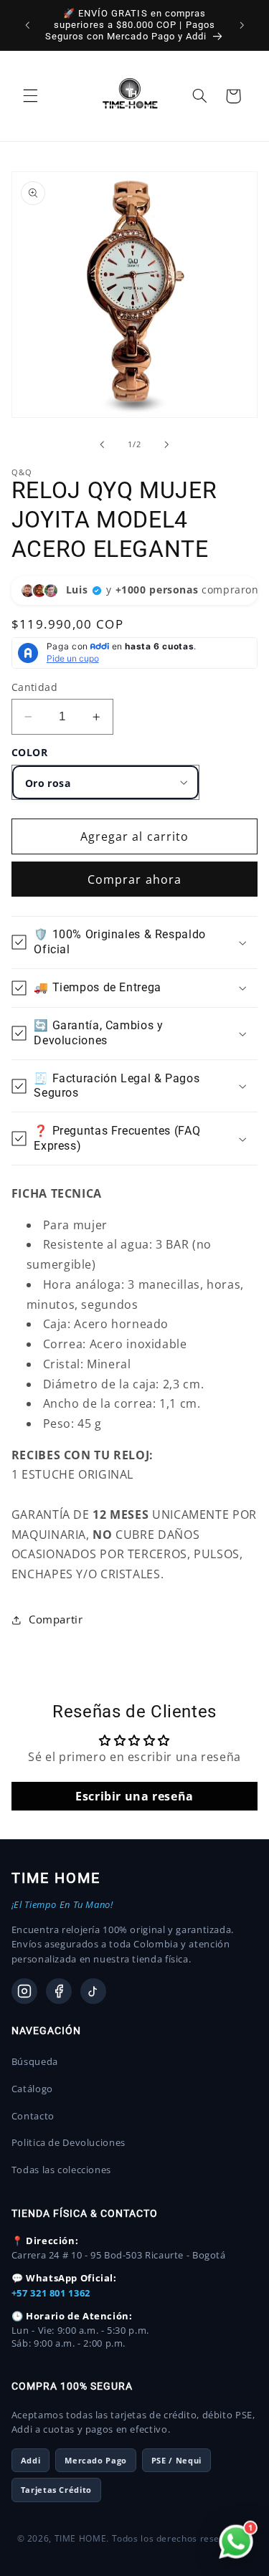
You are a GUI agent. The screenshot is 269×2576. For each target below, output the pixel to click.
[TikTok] (93, 1991)
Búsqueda (35, 2061)
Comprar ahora (134, 879)
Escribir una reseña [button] (134, 1796)
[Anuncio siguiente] (242, 25)
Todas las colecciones (61, 2170)
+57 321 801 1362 (51, 2293)
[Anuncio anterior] (27, 25)
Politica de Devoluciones (69, 2142)
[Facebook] (59, 1991)
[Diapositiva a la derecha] (167, 444)
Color (30, 752)
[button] (30, 96)
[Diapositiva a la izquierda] (102, 444)
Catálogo (32, 2089)
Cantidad (34, 687)
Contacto (33, 2116)
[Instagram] (24, 1991)
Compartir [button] (56, 1619)
